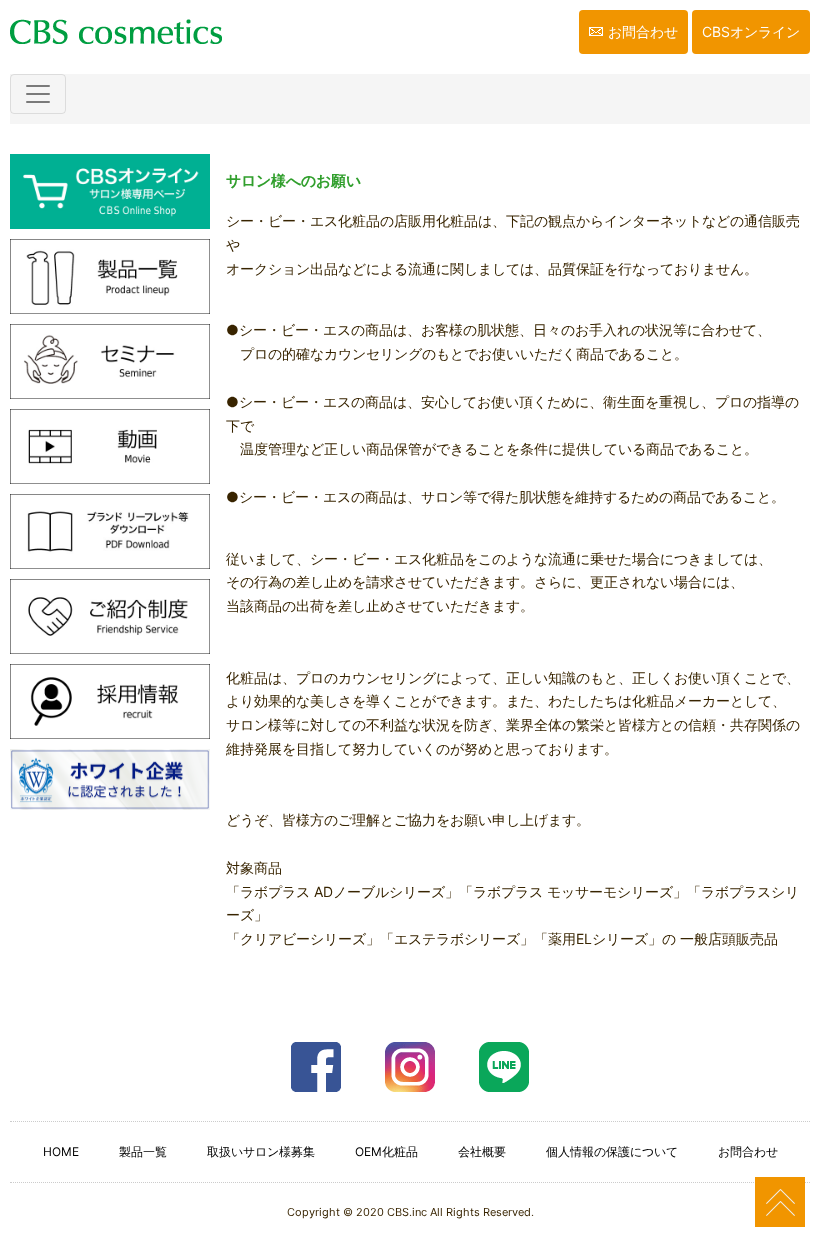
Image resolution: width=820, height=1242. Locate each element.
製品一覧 (143, 1151)
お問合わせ (643, 31)
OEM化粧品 (386, 1151)
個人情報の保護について (612, 1151)
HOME (61, 1151)
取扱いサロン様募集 (261, 1151)
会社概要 (482, 1151)
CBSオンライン (751, 31)
